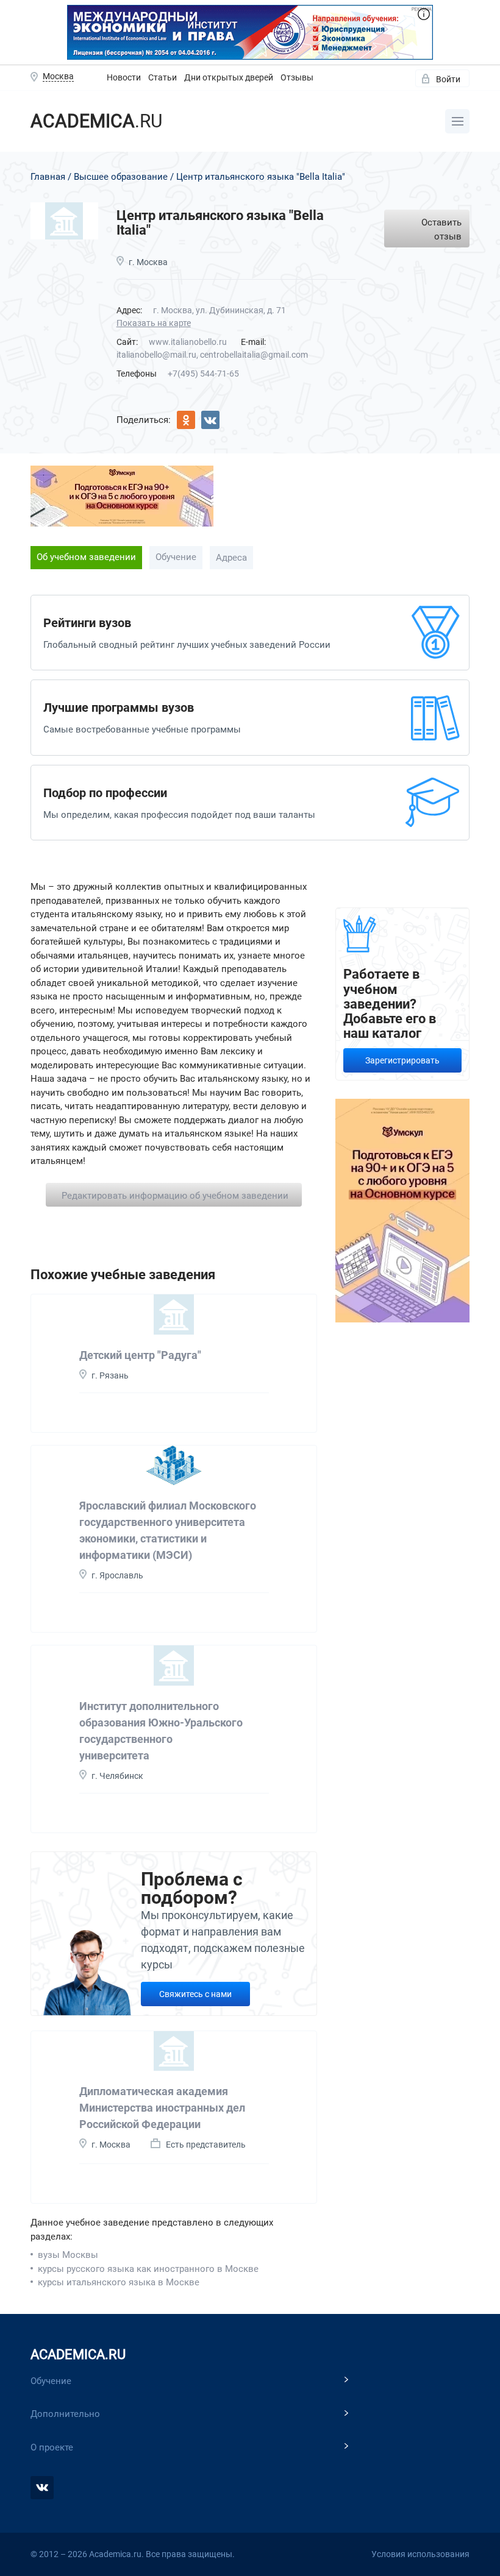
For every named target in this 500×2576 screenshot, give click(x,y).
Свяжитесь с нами (195, 1994)
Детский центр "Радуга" (140, 1355)
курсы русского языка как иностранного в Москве (148, 2269)
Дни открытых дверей (229, 77)
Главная (48, 177)
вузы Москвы (68, 2255)
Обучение (176, 557)
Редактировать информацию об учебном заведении (175, 1196)
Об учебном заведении (86, 557)
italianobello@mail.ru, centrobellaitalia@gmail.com (212, 355)
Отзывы (297, 77)
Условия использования (420, 2554)
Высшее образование (121, 177)
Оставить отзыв (441, 229)
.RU (96, 121)
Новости (124, 77)
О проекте (52, 2447)
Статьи (162, 77)
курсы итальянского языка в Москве (119, 2282)
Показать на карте (154, 323)
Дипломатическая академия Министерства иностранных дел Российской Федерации (162, 2108)
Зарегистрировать (402, 1060)
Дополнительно (65, 2414)
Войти (448, 79)
